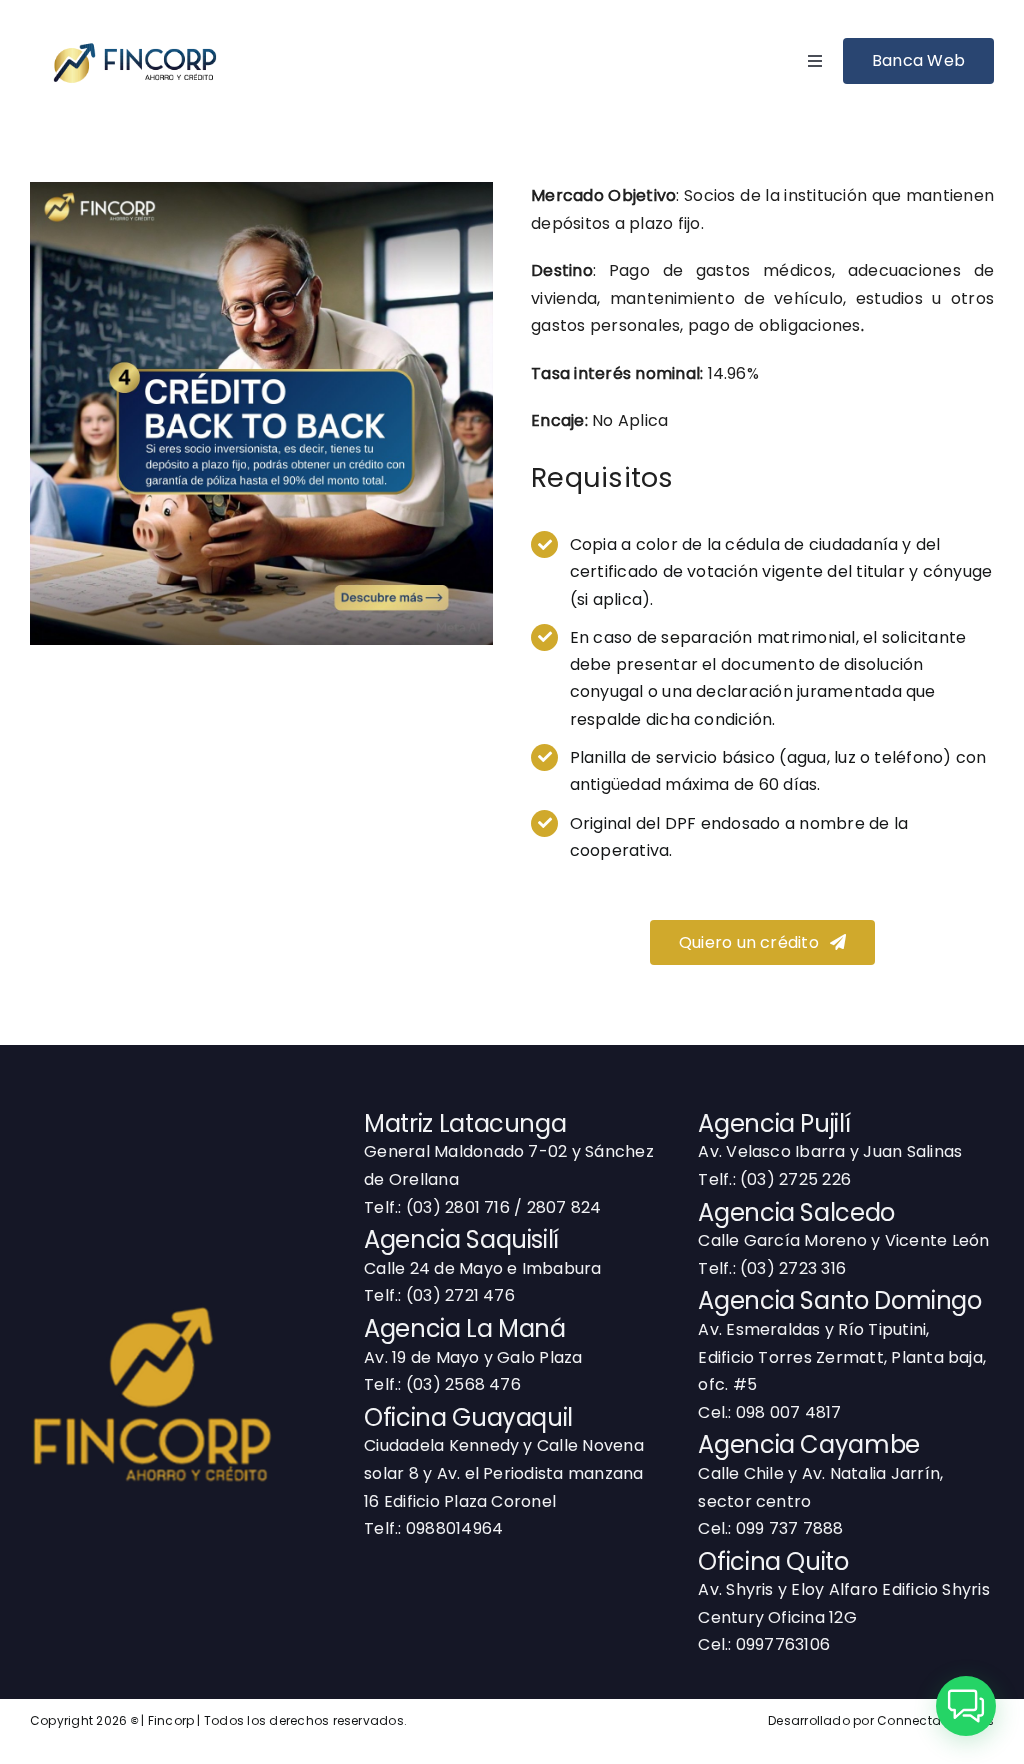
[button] (966, 1706)
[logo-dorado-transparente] (152, 1279)
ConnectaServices (935, 1720)
